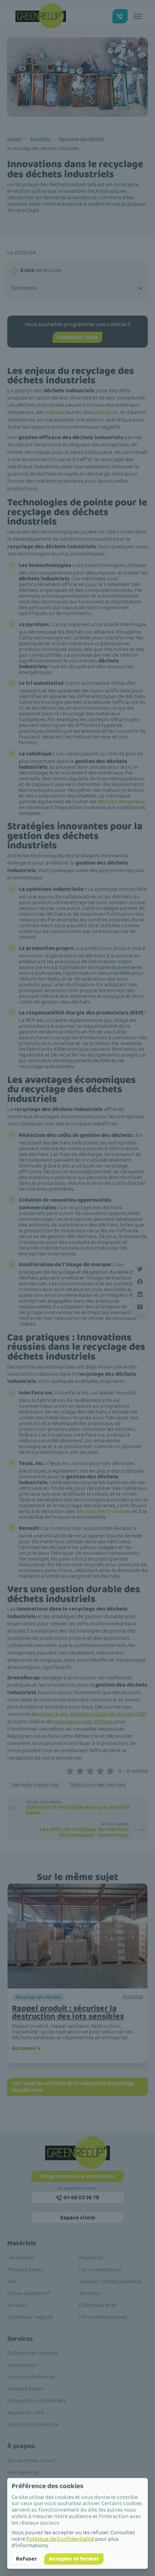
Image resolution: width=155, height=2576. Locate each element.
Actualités (40, 139)
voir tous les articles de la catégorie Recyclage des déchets (73, 2087)
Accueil (14, 139)
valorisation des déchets (83, 1722)
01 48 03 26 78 (81, 2198)
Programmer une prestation (77, 2176)
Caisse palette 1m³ (29, 2293)
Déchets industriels (35, 1785)
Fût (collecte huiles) (103, 2317)
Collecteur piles (98, 2305)
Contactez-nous (77, 337)
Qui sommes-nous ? (31, 2461)
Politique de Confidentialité (60, 2539)
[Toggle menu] (138, 16)
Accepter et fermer (74, 2559)
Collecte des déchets (33, 2353)
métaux (55, 412)
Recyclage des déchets (82, 139)
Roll (12, 2282)
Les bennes (21, 2258)
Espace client (78, 2218)
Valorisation (22, 2365)
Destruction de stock (33, 2425)
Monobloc (91, 2258)
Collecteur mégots (30, 2317)
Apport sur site (25, 2413)
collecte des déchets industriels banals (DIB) (92, 1714)
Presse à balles (25, 2270)
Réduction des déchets (98, 1785)
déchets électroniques (104, 1511)
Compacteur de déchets (37, 2401)
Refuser (26, 2559)
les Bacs (17, 2305)
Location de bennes (31, 2377)
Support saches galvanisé (110, 2282)
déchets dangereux (121, 802)
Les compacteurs (100, 2270)
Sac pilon (90, 2293)
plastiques (105, 412)
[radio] (70, 1771)
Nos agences (23, 2472)
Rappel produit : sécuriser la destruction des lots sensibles (68, 2012)
